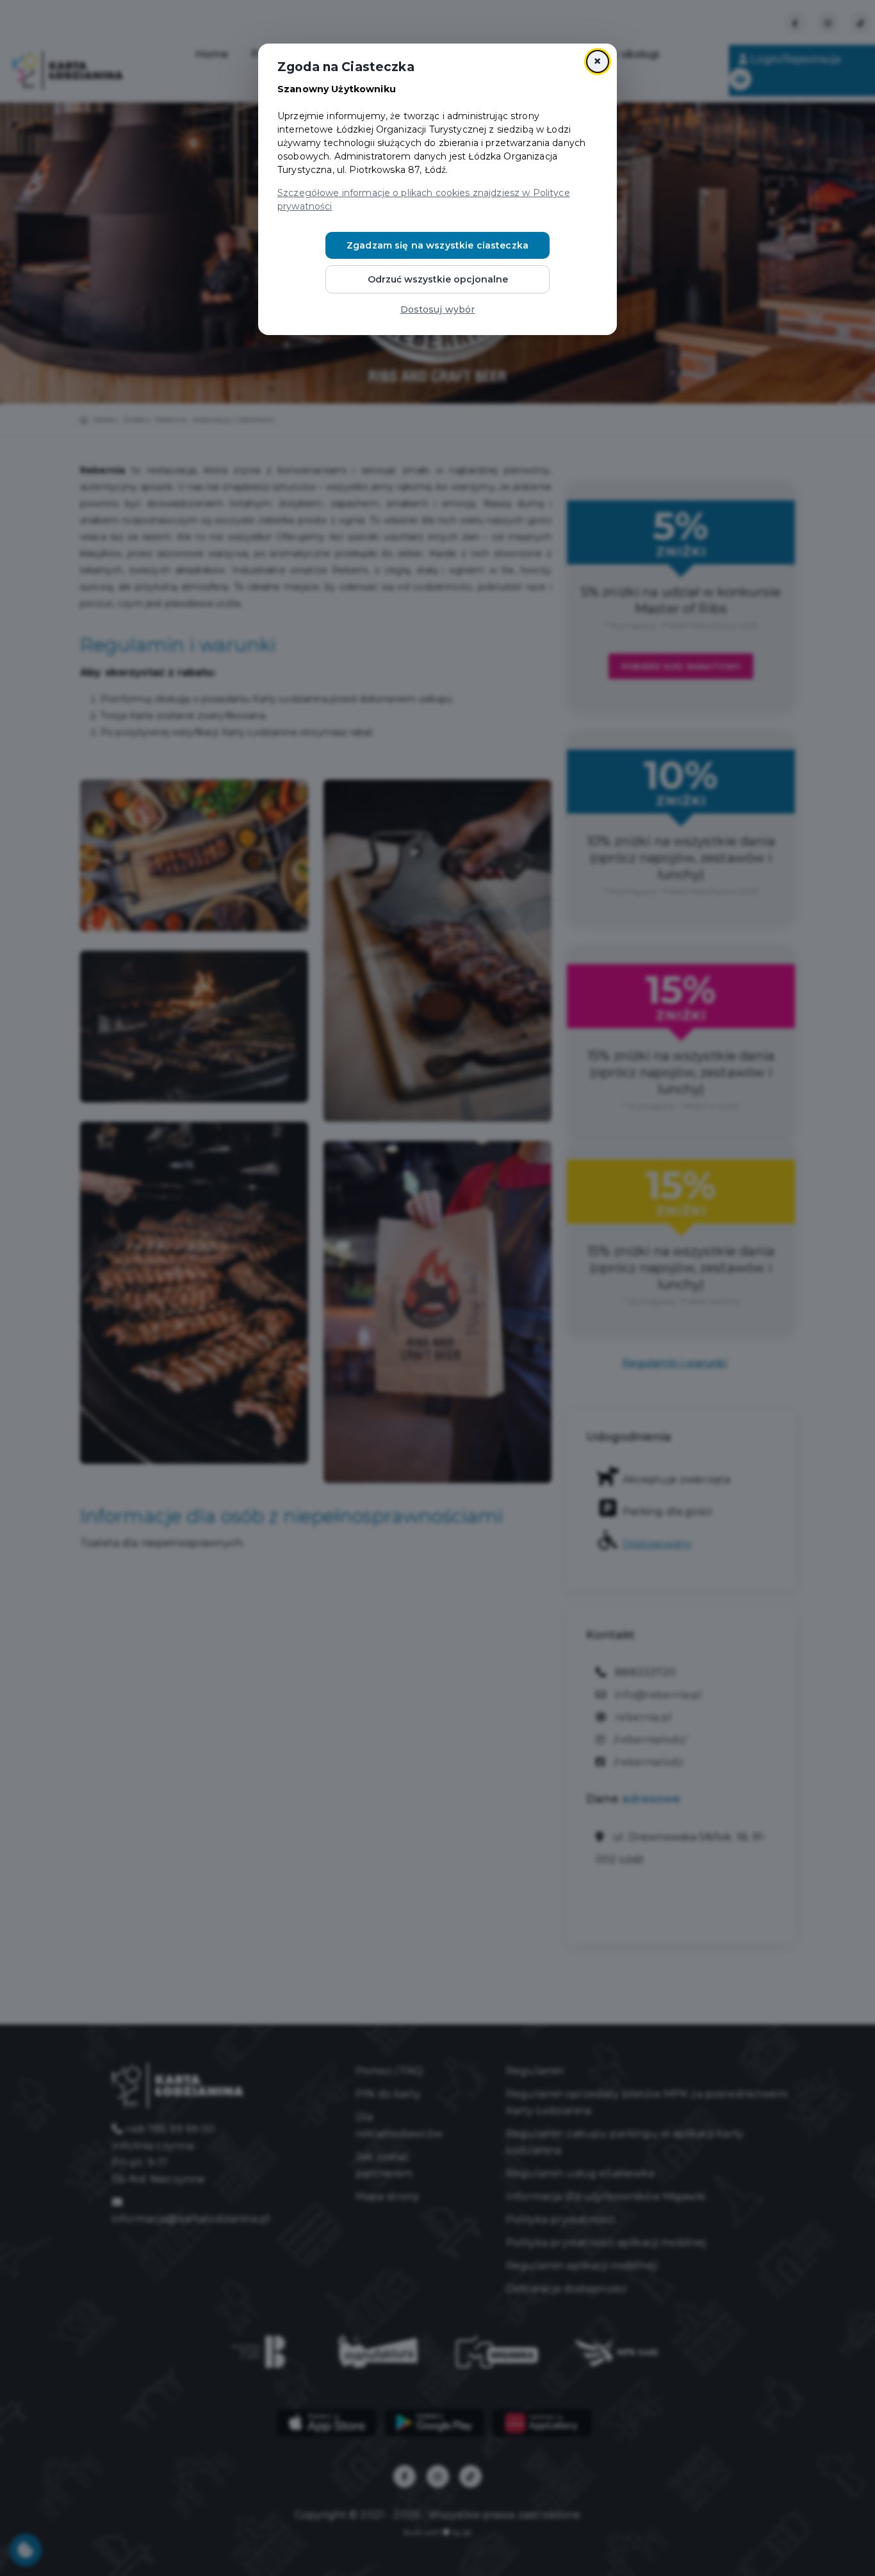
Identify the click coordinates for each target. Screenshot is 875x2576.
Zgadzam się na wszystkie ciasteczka (437, 245)
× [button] (597, 61)
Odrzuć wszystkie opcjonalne (438, 279)
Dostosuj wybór (438, 309)
